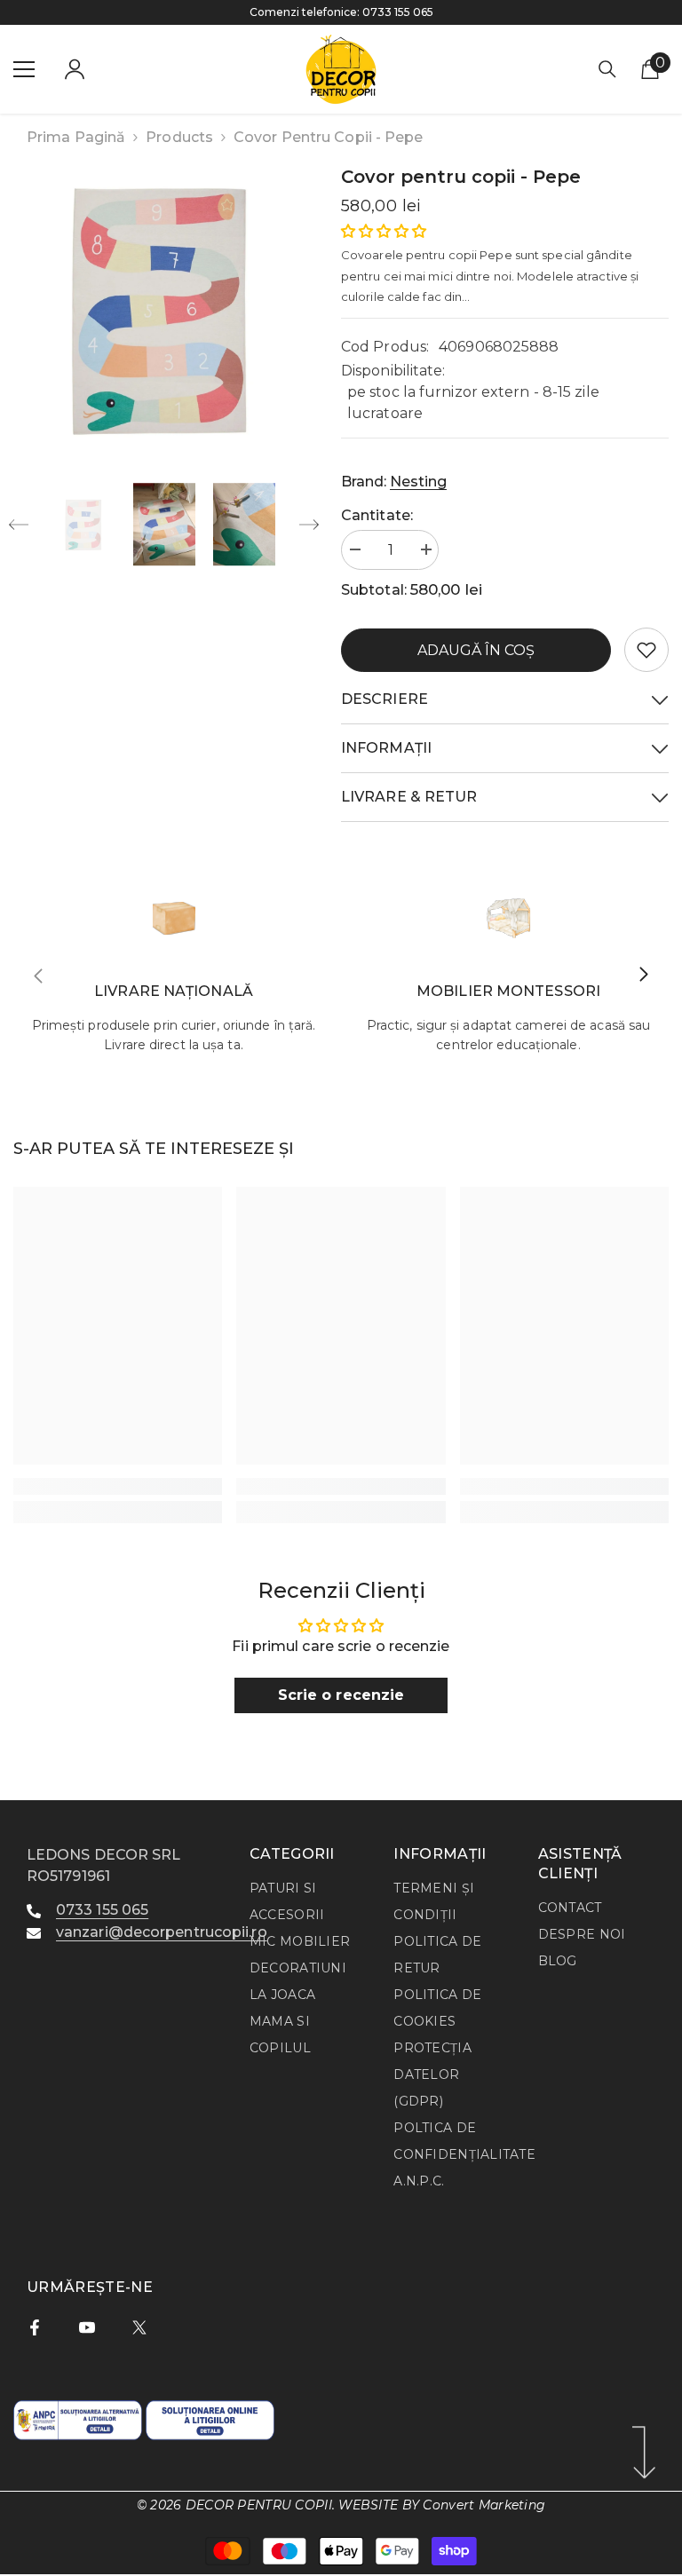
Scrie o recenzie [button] (341, 1695)
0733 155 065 (102, 1910)
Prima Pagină (76, 137)
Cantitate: (377, 515)
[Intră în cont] (75, 69)
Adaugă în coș (476, 650)
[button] (19, 525)
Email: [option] (341, 12)
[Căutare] (607, 69)
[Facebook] (35, 2327)
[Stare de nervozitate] (139, 2327)
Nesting (418, 482)
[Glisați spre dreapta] (643, 976)
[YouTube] (87, 2327)
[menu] (24, 69)
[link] (646, 650)
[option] (164, 310)
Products (179, 137)
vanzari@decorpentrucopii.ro (359, 12)
